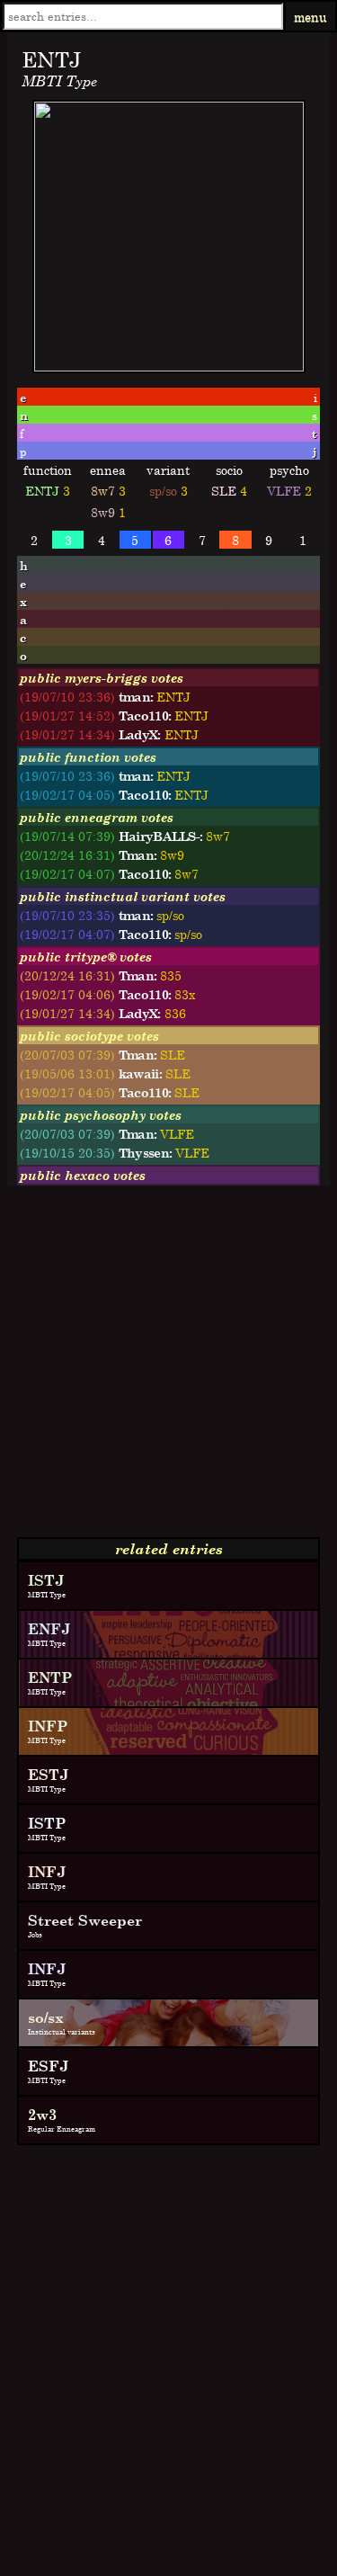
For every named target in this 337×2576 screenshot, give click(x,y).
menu (310, 17)
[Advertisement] (168, 1368)
